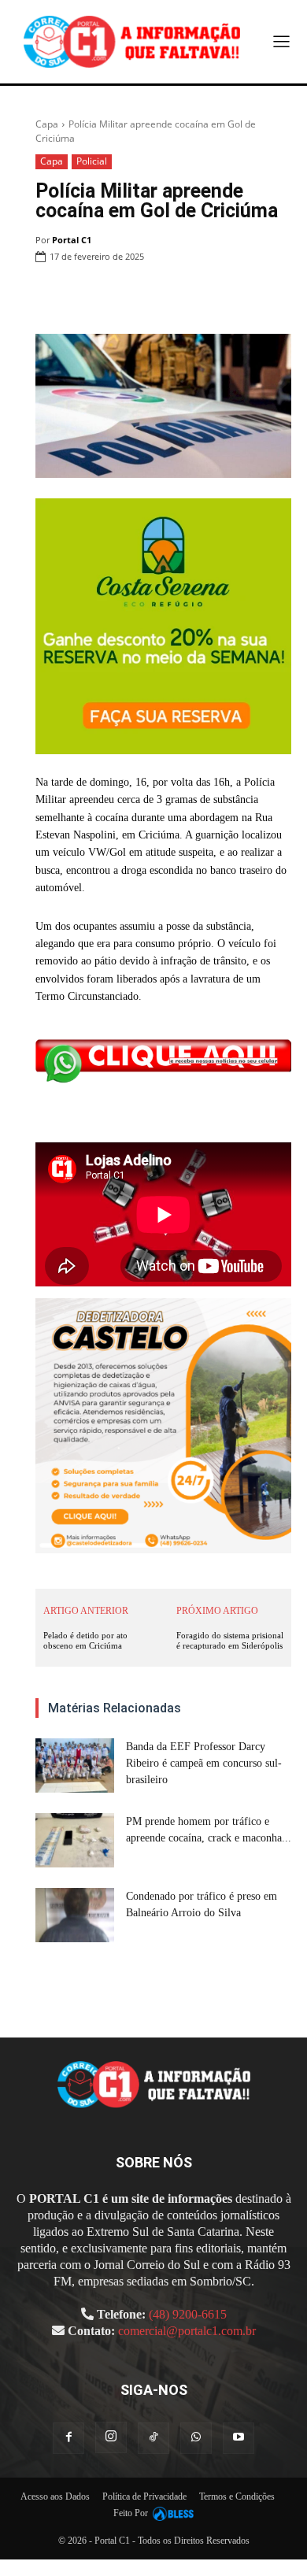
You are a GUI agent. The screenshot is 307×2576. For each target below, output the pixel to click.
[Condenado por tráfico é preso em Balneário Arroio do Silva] (75, 1915)
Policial (92, 161)
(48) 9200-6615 (188, 2314)
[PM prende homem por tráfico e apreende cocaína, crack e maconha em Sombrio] (75, 1840)
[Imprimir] (238, 297)
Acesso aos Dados (55, 2496)
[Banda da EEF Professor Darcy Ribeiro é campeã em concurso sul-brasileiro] (75, 1765)
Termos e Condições (237, 2496)
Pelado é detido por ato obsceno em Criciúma (85, 1640)
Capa (47, 124)
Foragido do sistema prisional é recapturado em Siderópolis (230, 1640)
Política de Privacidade (144, 2496)
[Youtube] (239, 2438)
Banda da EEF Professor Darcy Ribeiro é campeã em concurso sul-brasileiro (204, 1763)
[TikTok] (153, 2438)
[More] (275, 297)
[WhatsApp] (202, 297)
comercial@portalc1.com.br (187, 2331)
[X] (165, 297)
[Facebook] (129, 297)
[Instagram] (111, 2437)
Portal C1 (72, 240)
